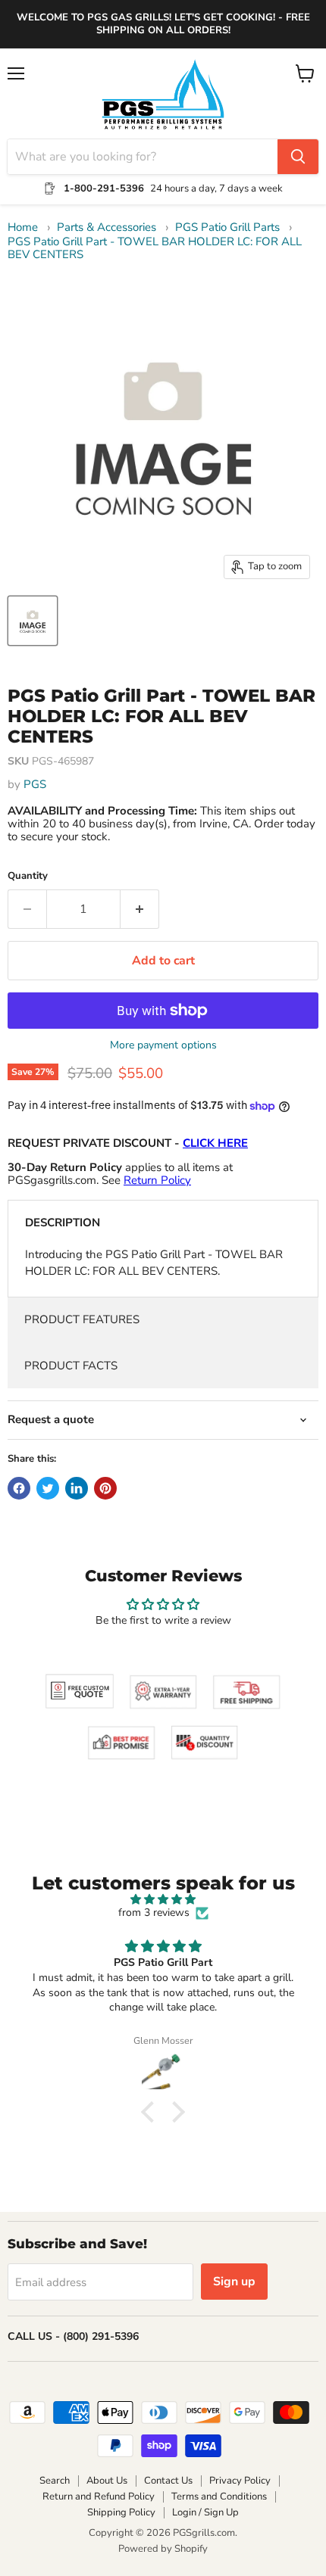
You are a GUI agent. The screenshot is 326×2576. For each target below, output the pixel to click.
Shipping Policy (121, 2512)
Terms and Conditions (219, 2497)
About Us (107, 2481)
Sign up (234, 2282)
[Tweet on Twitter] (48, 1488)
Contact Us (168, 2481)
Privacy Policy (240, 2481)
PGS (35, 784)
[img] (163, 1900)
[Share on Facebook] (19, 1488)
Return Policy (157, 1180)
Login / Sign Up (205, 2512)
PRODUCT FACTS (71, 1366)
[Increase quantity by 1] (140, 909)
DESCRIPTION (63, 1223)
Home (23, 227)
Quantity (28, 876)
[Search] (298, 157)
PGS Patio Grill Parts (227, 227)
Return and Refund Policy (99, 2497)
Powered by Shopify (163, 2549)
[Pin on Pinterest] (105, 1488)
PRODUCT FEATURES (82, 1319)
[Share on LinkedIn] (77, 1488)
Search (55, 2481)
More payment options (163, 1045)
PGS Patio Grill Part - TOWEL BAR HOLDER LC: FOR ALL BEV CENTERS (155, 249)
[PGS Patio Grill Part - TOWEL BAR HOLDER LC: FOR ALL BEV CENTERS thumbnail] (33, 621)
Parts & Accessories (107, 227)
